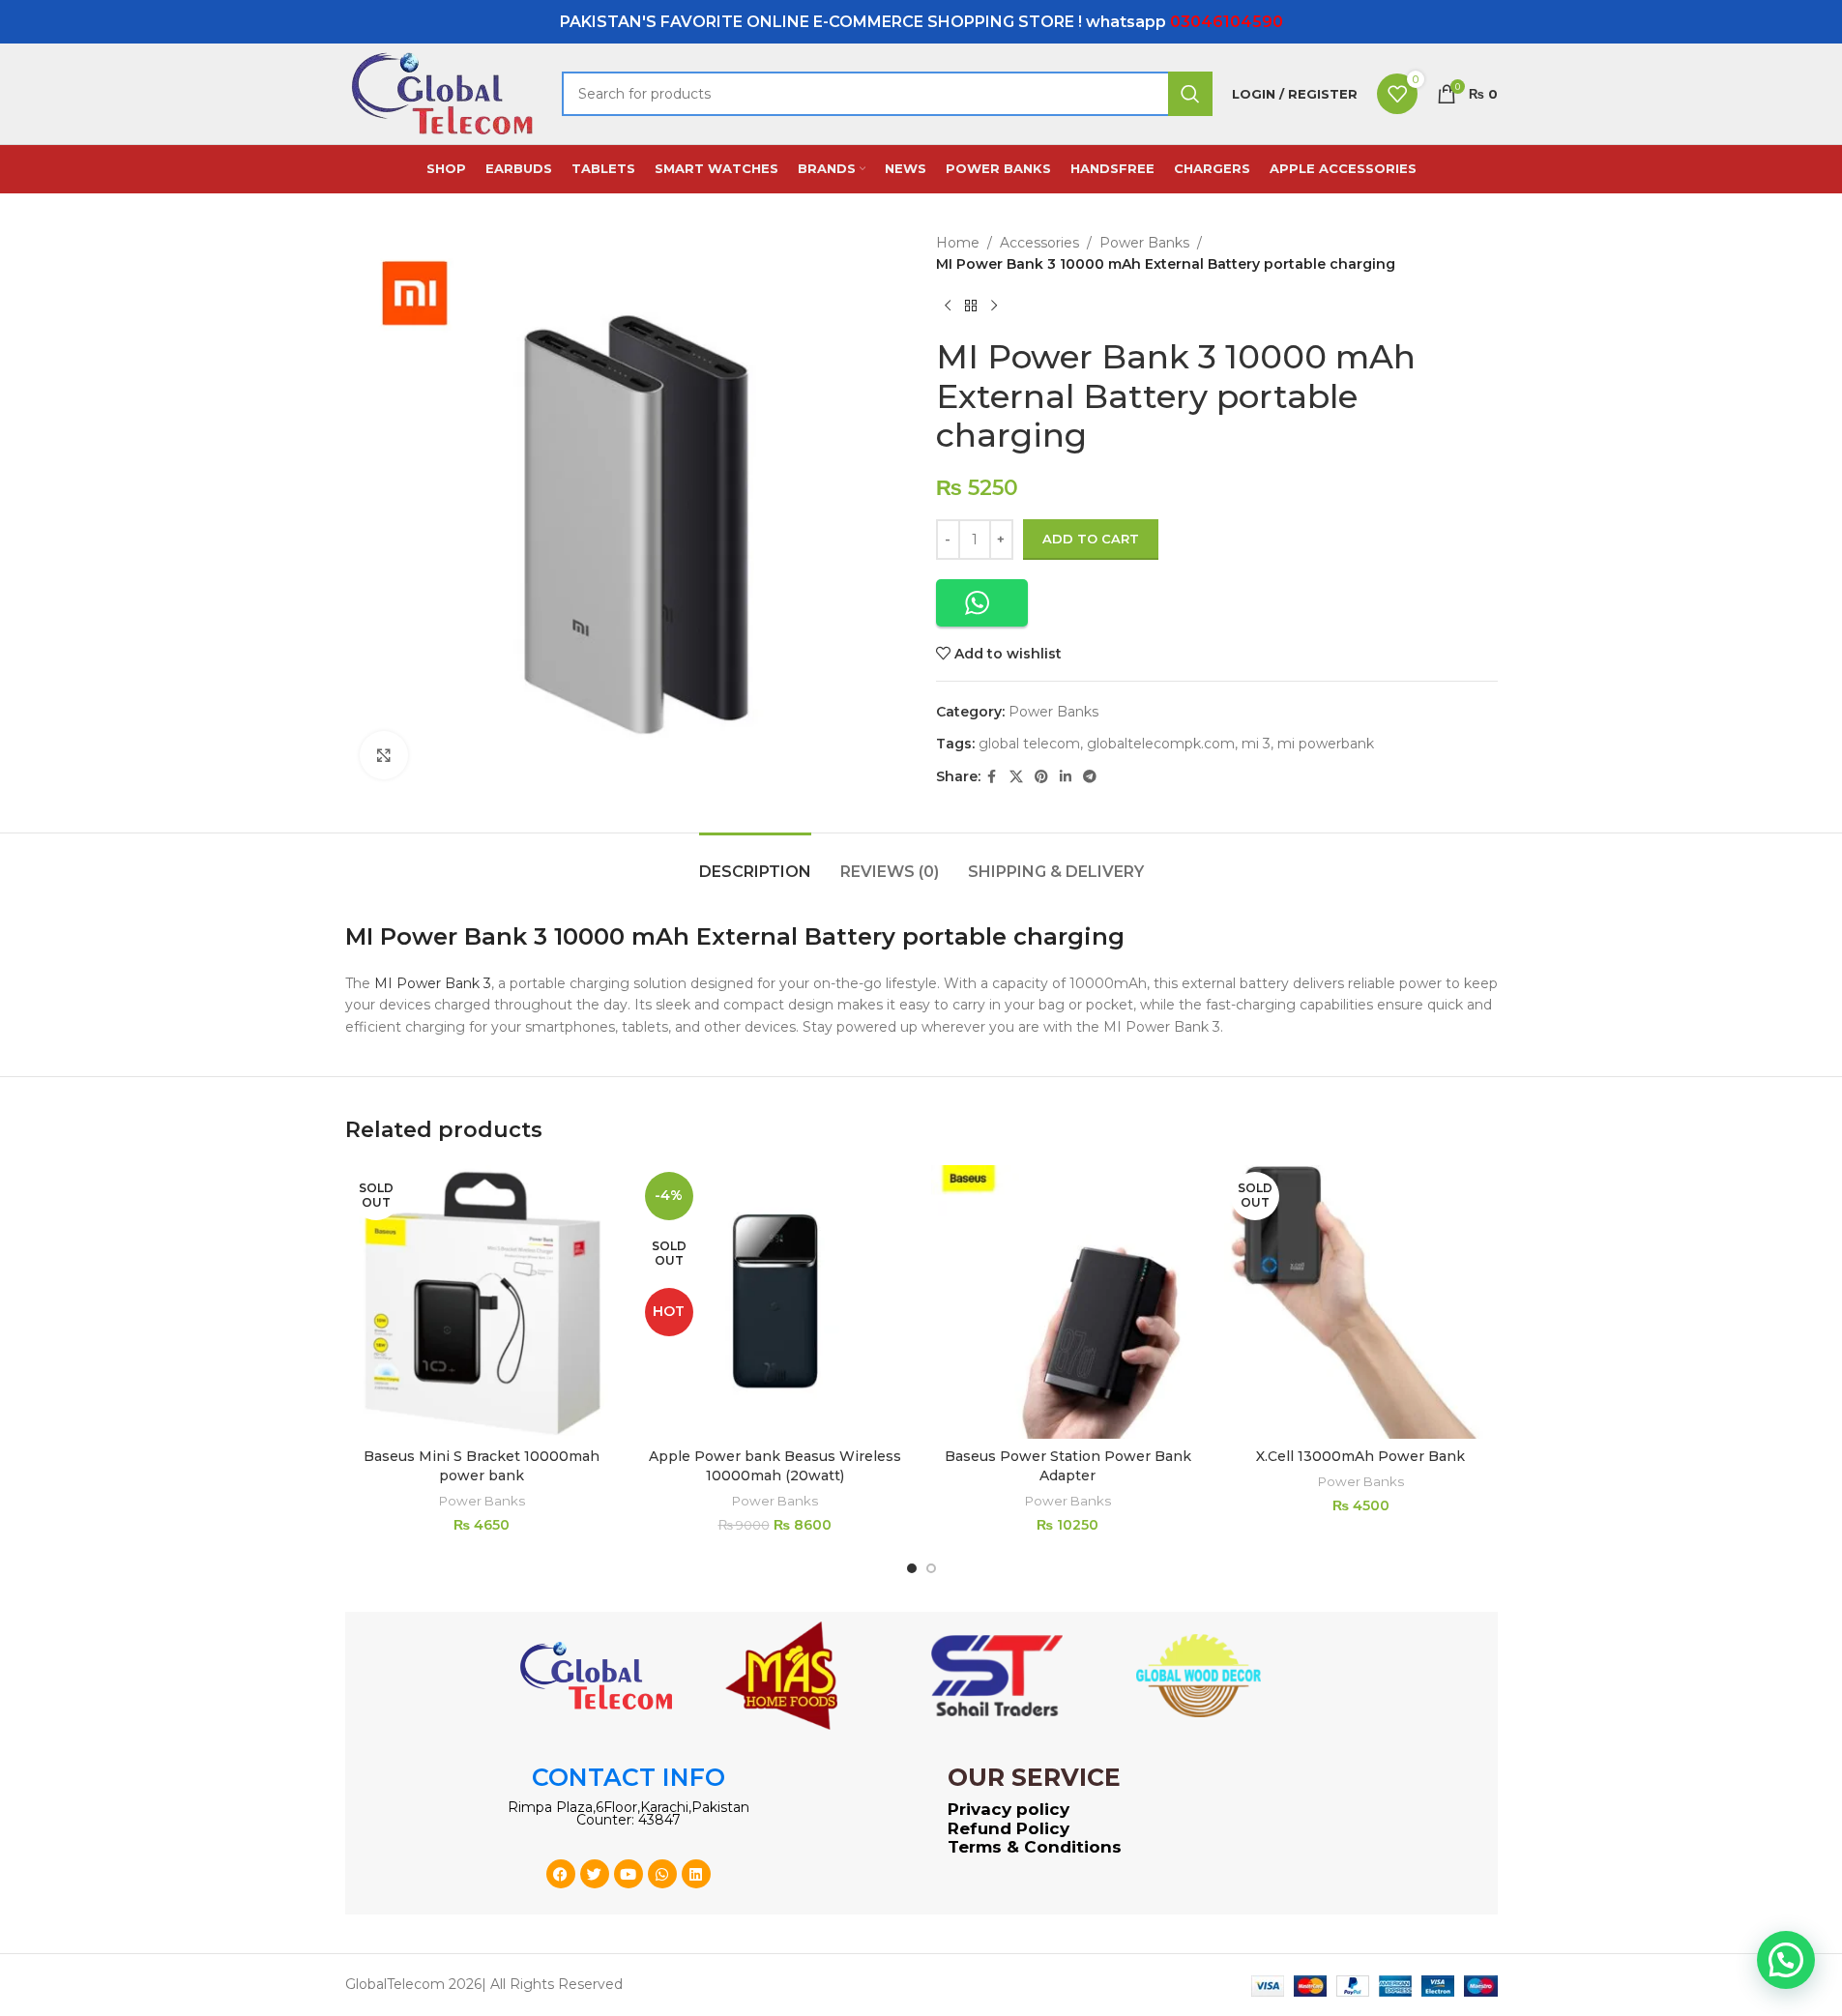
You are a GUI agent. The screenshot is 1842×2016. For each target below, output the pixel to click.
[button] (982, 603)
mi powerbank (1326, 744)
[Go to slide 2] (931, 1568)
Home (958, 243)
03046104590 (1227, 22)
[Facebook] (561, 1874)
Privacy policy (1009, 1809)
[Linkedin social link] (1066, 777)
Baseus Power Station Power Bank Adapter (1068, 1466)
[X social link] (1016, 777)
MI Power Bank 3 (433, 983)
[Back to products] (971, 307)
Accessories (1039, 243)
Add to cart (1091, 539)
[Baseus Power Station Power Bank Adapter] (1068, 1302)
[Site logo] (444, 93)
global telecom (1029, 744)
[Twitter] (595, 1874)
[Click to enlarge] (384, 755)
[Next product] (994, 307)
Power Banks (1144, 243)
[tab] (755, 862)
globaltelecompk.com (1161, 744)
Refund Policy (1009, 1828)
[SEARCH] (1190, 94)
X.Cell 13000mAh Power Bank (1360, 1456)
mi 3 (1256, 744)
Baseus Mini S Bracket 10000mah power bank (482, 1466)
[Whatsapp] (662, 1874)
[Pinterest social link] (1041, 777)
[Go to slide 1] (912, 1568)
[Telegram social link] (1090, 777)
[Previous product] (948, 307)
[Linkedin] (696, 1874)
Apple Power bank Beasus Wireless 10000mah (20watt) (775, 1466)
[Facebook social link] (992, 777)
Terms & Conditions (1035, 1847)
